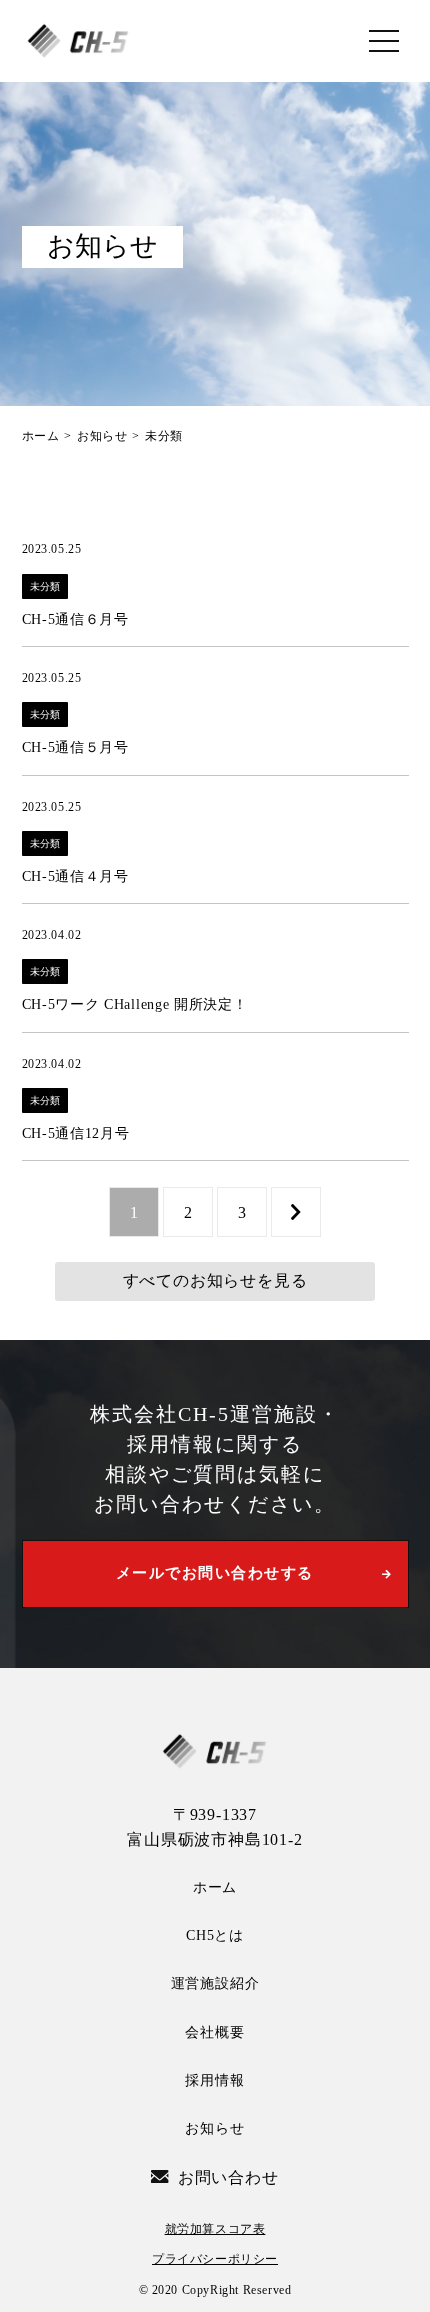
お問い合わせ (228, 2177)
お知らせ (214, 2128)
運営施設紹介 (215, 1983)
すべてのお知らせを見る (215, 1280)
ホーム (215, 1887)
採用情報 (214, 2080)
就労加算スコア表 (215, 2229)
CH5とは (215, 1935)
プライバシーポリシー (215, 2259)
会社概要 (214, 2032)
